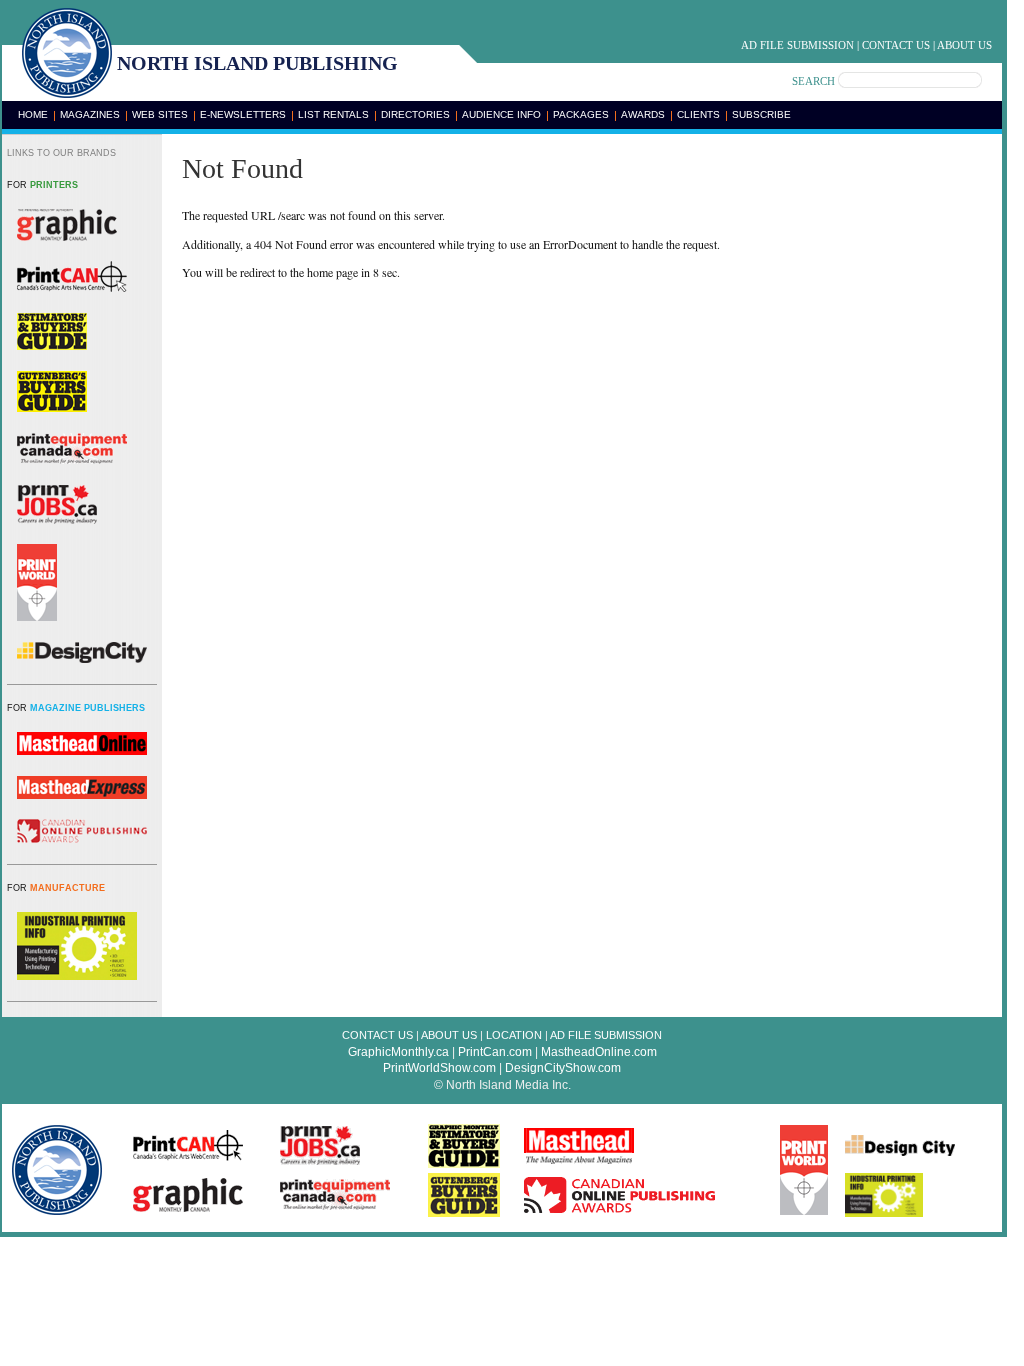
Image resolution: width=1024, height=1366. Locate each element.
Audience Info (501, 114)
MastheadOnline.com (599, 1052)
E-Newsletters (243, 114)
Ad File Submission (797, 45)
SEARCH (813, 81)
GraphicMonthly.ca (398, 1052)
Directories (415, 114)
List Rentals (333, 114)
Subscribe (761, 114)
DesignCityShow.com (563, 1068)
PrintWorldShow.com (439, 1068)
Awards (643, 114)
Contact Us (896, 45)
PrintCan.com (495, 1052)
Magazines (90, 114)
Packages (581, 114)
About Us (964, 45)
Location (514, 1035)
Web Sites (160, 114)
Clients (698, 114)
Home (33, 114)
